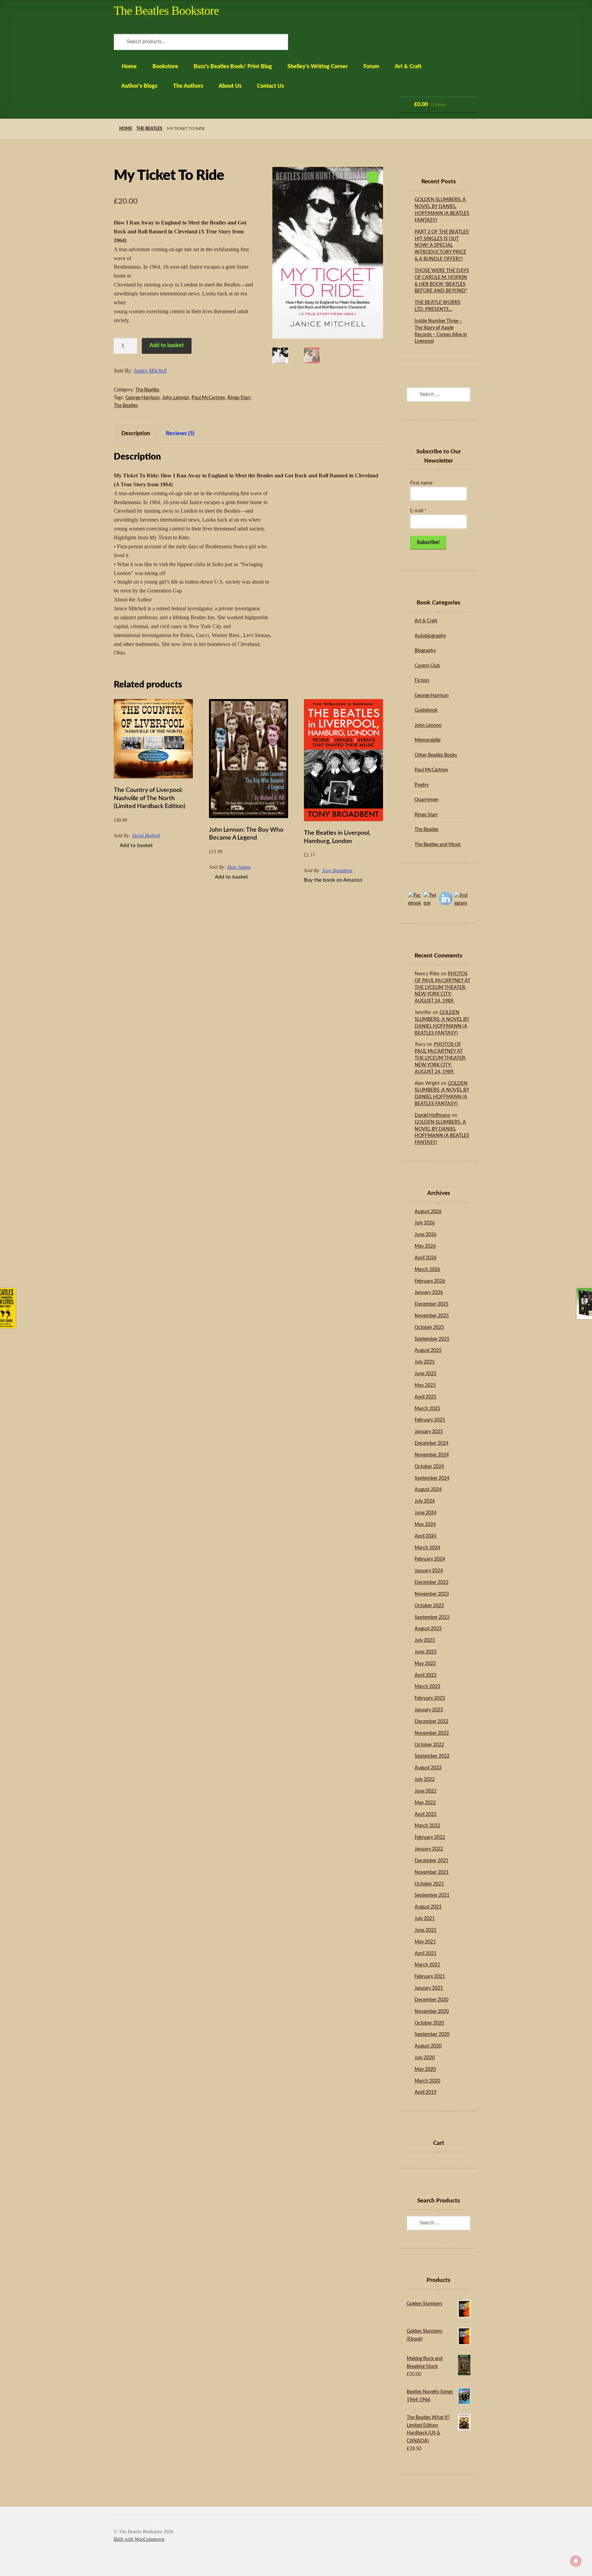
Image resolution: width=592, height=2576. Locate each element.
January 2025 (429, 1432)
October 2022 (429, 1745)
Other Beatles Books (436, 755)
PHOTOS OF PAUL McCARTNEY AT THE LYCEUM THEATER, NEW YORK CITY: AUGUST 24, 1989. (442, 987)
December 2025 (431, 1304)
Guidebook (426, 710)
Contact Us (270, 86)
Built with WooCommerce (139, 2539)
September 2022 (432, 1756)
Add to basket (166, 345)
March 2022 (427, 1826)
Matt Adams (239, 867)
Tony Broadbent (337, 871)
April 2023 (425, 1675)
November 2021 (432, 1872)
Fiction (422, 681)
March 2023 (427, 1687)
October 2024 (429, 1467)
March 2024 (427, 1548)
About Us (230, 86)
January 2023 (429, 1710)
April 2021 (425, 1954)
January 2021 (429, 1988)
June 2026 (425, 1235)
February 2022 (430, 1838)
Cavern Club (427, 666)
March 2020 (427, 2081)
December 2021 (431, 1861)
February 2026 (430, 1281)
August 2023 (428, 1629)
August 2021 (428, 1907)
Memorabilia (428, 740)
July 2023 (425, 1640)
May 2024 (425, 1525)
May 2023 (425, 1664)
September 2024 (432, 1478)
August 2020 (428, 2046)
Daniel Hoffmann (433, 1115)
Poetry (422, 785)
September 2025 (432, 1339)
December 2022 (431, 1722)
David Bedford (146, 836)
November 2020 (432, 2012)
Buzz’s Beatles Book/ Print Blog (233, 66)
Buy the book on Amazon (333, 880)
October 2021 (429, 1884)
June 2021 (425, 1930)
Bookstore (165, 66)
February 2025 (430, 1420)
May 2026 (425, 1246)
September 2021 (432, 1895)
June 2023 (425, 1652)
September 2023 (432, 1617)
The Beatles (149, 129)
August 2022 (428, 1768)
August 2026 (428, 1212)
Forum (371, 66)
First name (421, 483)
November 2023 (432, 1594)
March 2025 (427, 1409)
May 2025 (425, 1385)
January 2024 (429, 1571)
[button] (373, 177)
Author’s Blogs (139, 86)
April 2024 (425, 1536)
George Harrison (143, 398)
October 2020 (429, 2023)
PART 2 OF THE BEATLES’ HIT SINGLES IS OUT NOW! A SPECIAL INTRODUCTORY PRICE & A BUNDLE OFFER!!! (442, 246)
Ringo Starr (239, 398)
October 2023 (429, 1606)
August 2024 (428, 1490)
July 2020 (425, 2058)
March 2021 (427, 1965)
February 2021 (430, 1977)
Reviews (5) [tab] (180, 434)
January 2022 (429, 1849)
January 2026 (429, 1293)
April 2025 (425, 1397)
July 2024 (425, 1501)
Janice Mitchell (150, 371)
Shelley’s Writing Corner (318, 66)
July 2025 (425, 1362)
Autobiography (430, 636)
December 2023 (431, 1583)
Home (129, 66)
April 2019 (425, 2092)
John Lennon (176, 398)
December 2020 (431, 2000)
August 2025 (428, 1351)
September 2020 (432, 2035)
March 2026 (427, 1270)
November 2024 (432, 1455)
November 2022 (432, 1733)
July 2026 (425, 1223)
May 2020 (425, 2070)
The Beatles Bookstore (166, 11)
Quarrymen (427, 800)
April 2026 (425, 1258)
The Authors (188, 86)
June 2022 (425, 1791)
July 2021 (425, 1919)
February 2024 (430, 1559)
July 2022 (425, 1780)
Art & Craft (408, 66)
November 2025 (432, 1316)
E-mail (418, 511)
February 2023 (430, 1698)
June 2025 (425, 1374)
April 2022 (425, 1815)
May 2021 (425, 1942)
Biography (425, 651)
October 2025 (429, 1328)
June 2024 (425, 1513)
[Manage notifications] (576, 2561)
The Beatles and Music (438, 845)
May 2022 (425, 1803)
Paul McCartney (208, 398)
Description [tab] (136, 434)
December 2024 (431, 1443)
